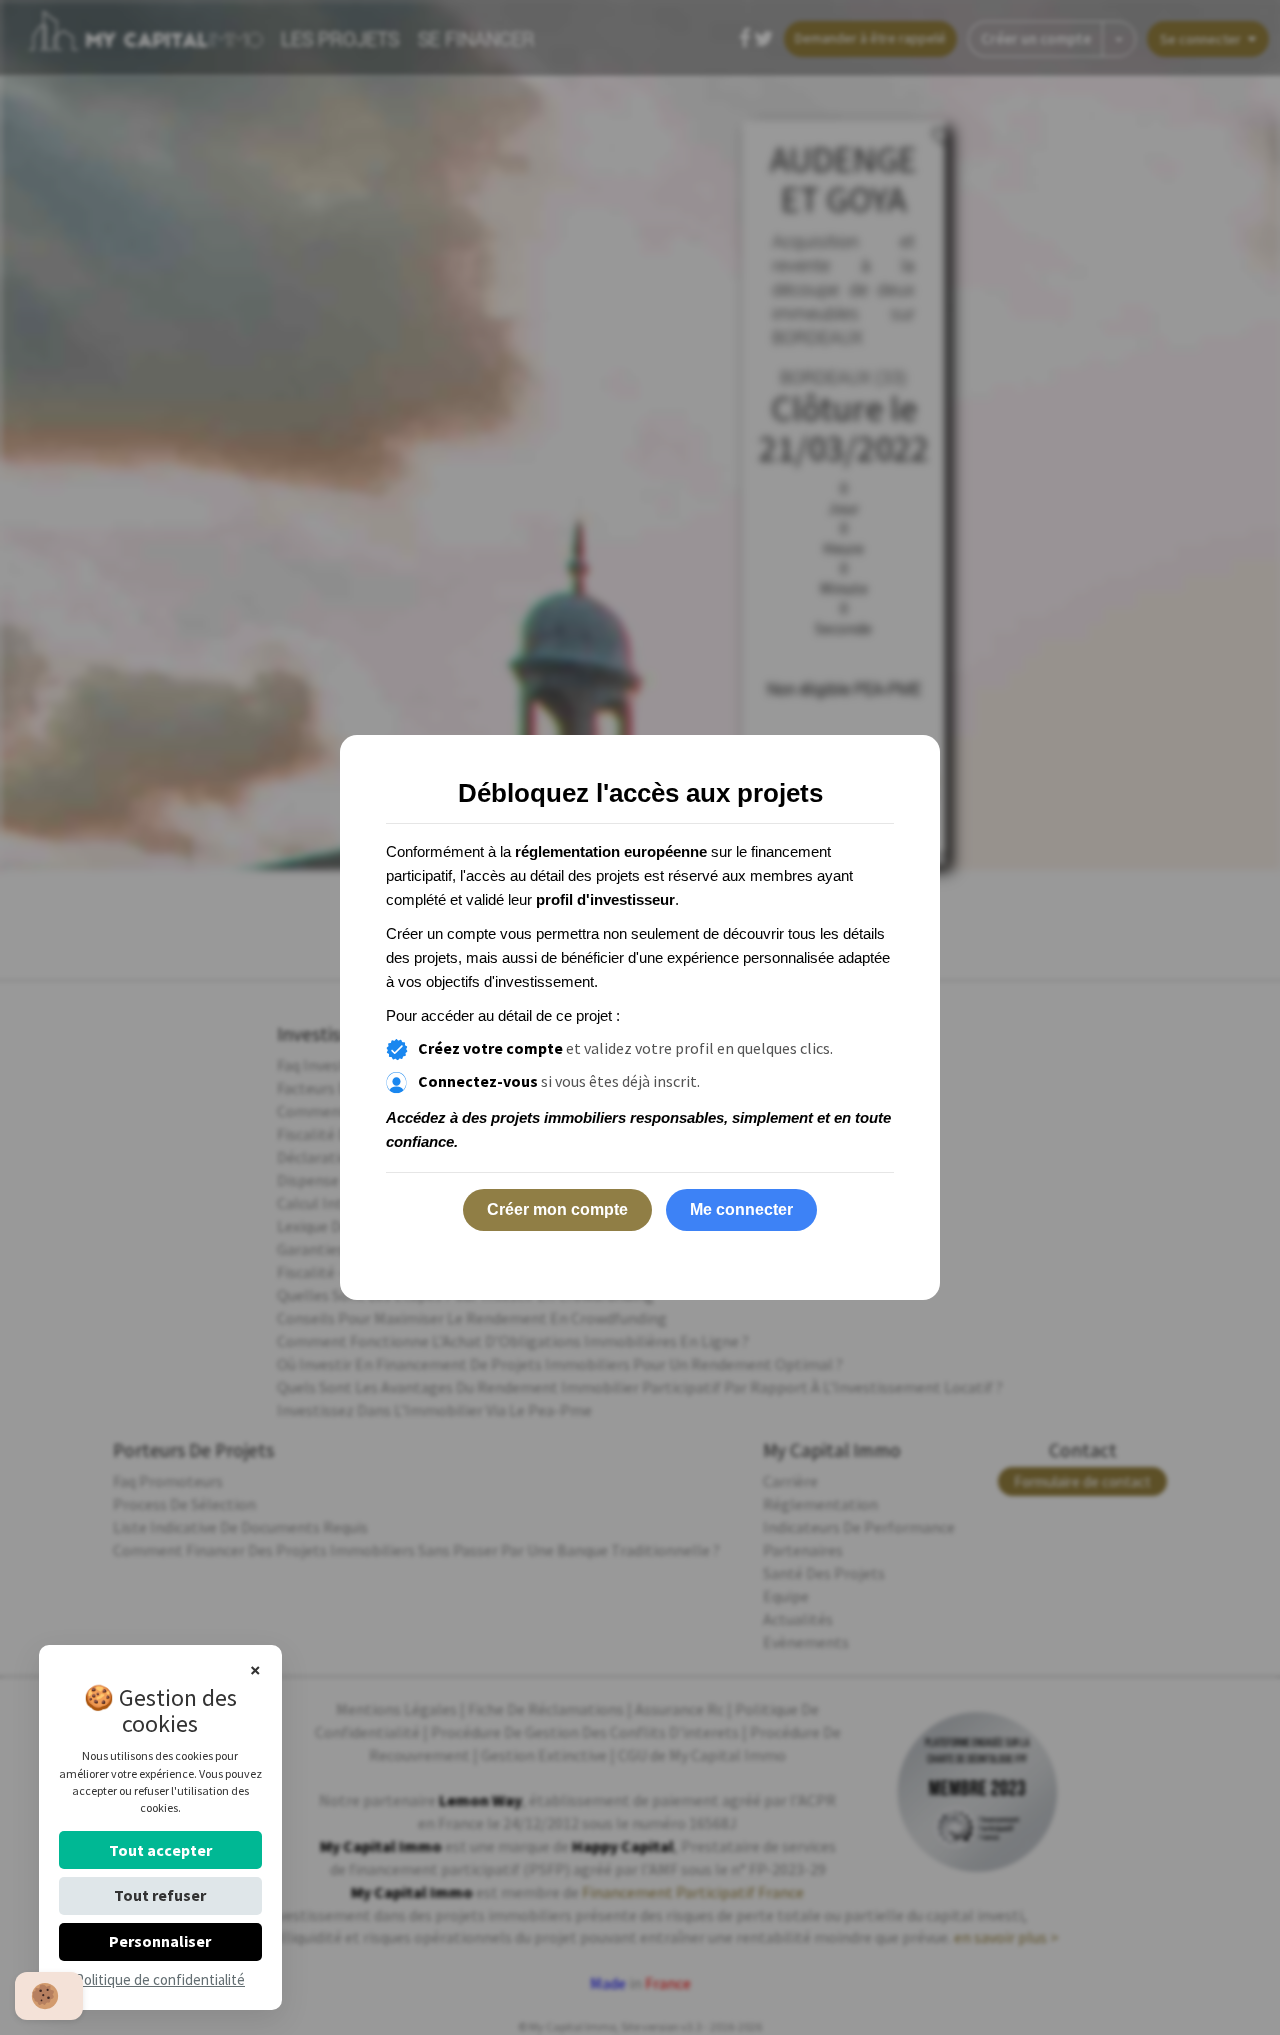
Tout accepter (160, 1850)
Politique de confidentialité (160, 1979)
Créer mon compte (557, 1209)
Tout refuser (160, 1895)
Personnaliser (160, 1941)
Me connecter (741, 1209)
